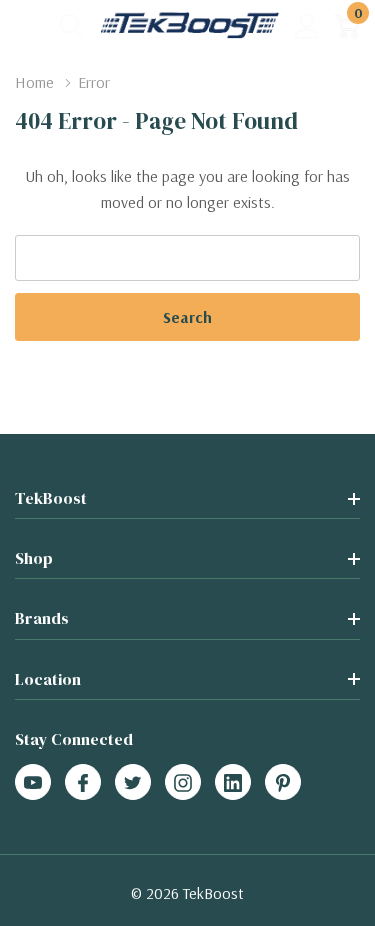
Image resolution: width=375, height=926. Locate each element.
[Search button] (72, 25)
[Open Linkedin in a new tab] (233, 783)
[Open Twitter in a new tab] (133, 783)
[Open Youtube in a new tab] (33, 783)
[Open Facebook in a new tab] (83, 783)
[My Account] (307, 25)
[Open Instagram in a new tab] (183, 783)
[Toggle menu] (30, 25)
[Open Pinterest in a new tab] (283, 783)
